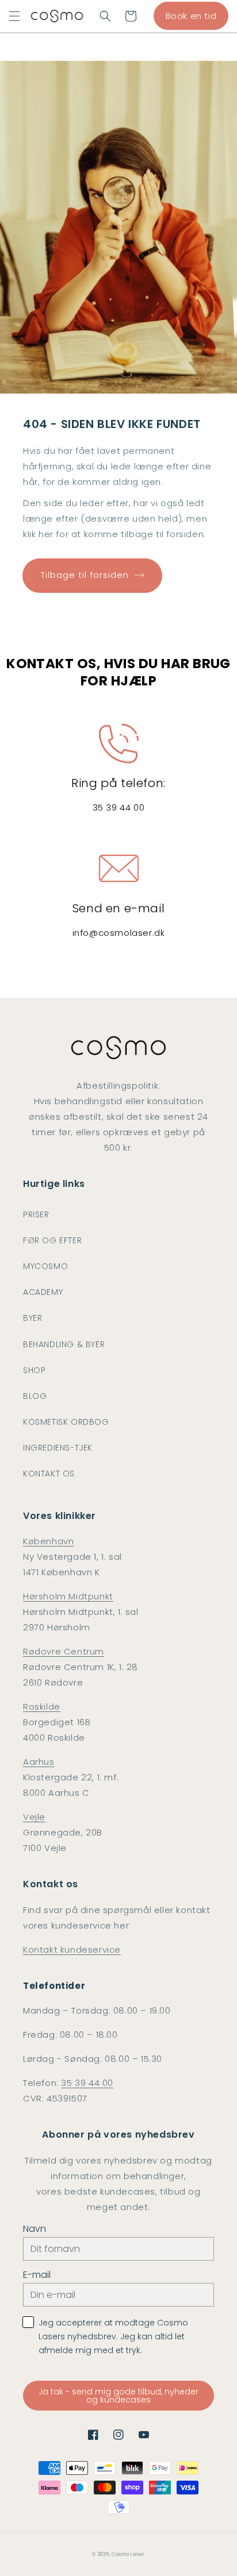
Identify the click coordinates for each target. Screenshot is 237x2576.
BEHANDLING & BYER (64, 1344)
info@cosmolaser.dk (119, 933)
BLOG (35, 1396)
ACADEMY (43, 1292)
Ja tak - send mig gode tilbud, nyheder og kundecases (118, 2396)
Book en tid (191, 16)
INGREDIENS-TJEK (58, 1448)
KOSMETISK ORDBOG (66, 1422)
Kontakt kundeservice (72, 1950)
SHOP (34, 1370)
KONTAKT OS (49, 1474)
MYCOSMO (45, 1266)
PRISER (36, 1214)
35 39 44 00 (119, 807)
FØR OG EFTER (52, 1240)
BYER (33, 1318)
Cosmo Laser (128, 2554)
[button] (14, 16)
